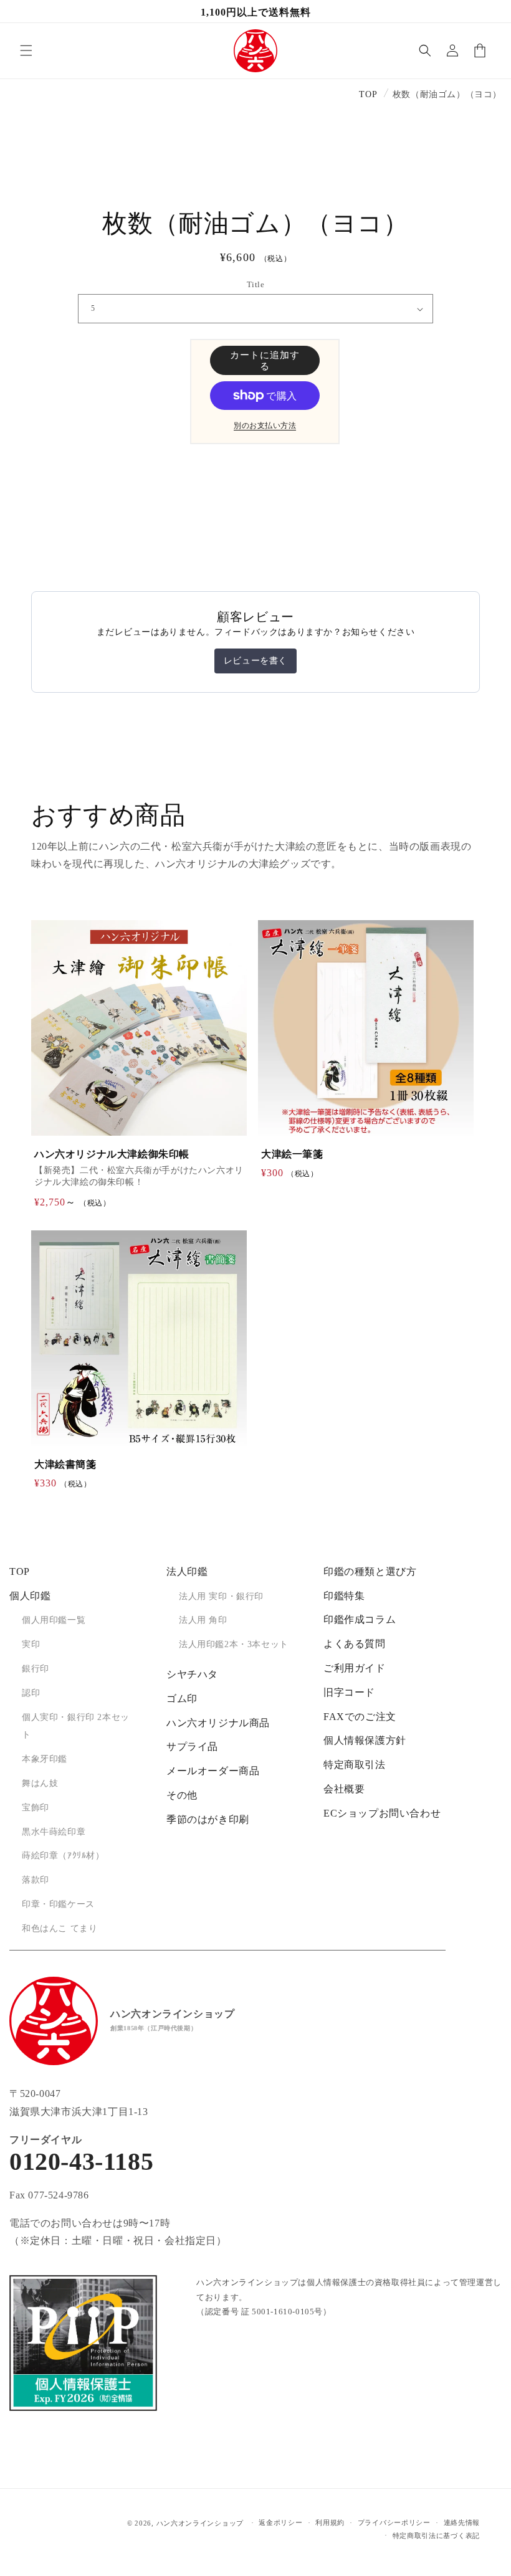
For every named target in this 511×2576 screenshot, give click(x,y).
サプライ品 (192, 1747)
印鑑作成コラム (360, 1619)
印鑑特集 (344, 1596)
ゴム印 (182, 1699)
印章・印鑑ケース (58, 1904)
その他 (182, 1795)
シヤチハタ (192, 1674)
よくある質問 (355, 1644)
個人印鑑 (30, 1596)
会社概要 (344, 1789)
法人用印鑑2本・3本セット (234, 1644)
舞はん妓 (40, 1783)
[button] (26, 50)
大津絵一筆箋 (292, 1154)
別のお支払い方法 (265, 425)
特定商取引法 (355, 1765)
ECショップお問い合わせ (382, 1813)
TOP (368, 94)
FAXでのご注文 (360, 1717)
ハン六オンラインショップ (200, 2523)
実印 (31, 1644)
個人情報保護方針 (365, 1740)
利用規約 (330, 2522)
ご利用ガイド (355, 1668)
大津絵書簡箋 (65, 1464)
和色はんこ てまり (60, 1928)
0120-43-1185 (81, 2162)
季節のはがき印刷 (208, 1819)
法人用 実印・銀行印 (221, 1596)
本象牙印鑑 (45, 1759)
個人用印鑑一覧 (54, 1620)
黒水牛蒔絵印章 (54, 1832)
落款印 (36, 1880)
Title (255, 284)
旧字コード (349, 1692)
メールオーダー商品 (213, 1771)
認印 (31, 1693)
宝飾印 (36, 1808)
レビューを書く (255, 661)
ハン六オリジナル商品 (218, 1723)
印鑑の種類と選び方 (370, 1571)
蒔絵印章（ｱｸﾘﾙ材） (63, 1856)
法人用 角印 (203, 1620)
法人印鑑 (187, 1571)
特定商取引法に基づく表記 (436, 2536)
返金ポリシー (280, 2522)
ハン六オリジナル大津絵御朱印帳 (112, 1154)
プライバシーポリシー (394, 2522)
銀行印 (36, 1669)
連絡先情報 (462, 2522)
